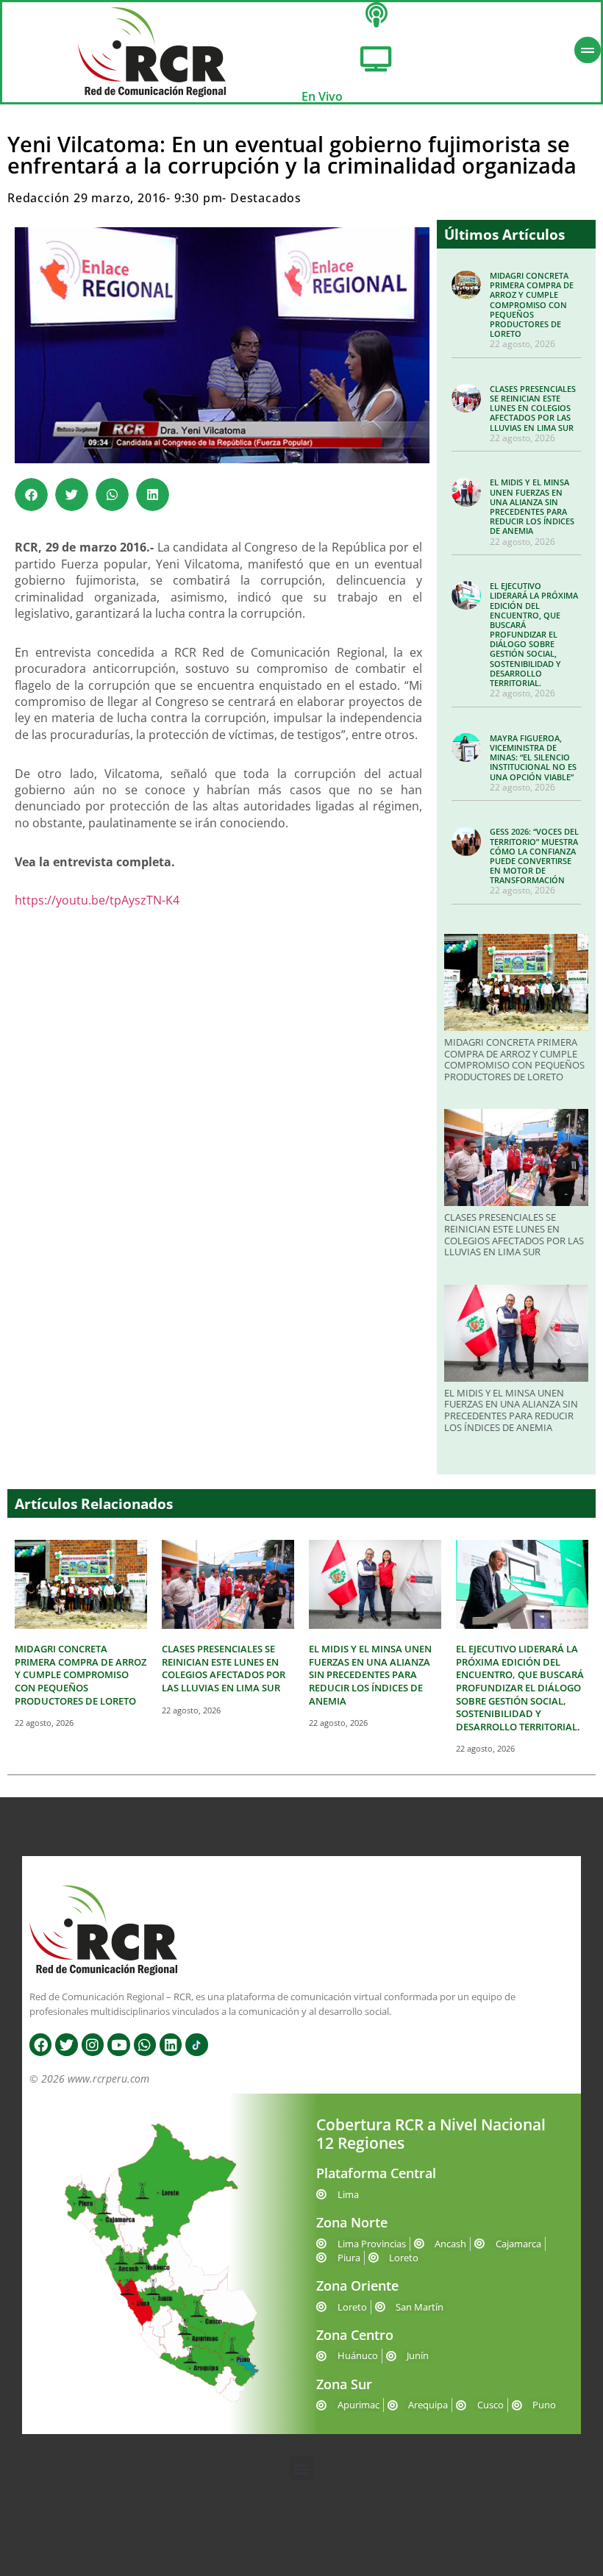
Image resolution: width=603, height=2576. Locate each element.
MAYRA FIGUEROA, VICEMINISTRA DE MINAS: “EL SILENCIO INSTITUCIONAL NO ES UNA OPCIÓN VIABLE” (533, 757)
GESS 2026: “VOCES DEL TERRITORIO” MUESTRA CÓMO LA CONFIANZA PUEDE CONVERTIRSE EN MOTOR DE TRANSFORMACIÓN (534, 856)
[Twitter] (66, 2044)
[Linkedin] (171, 2044)
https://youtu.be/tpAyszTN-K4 (97, 900)
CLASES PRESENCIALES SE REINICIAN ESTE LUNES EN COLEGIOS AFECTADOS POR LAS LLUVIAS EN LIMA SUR (533, 408)
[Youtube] (118, 2044)
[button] (31, 495)
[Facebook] (40, 2044)
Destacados (266, 198)
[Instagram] (93, 2044)
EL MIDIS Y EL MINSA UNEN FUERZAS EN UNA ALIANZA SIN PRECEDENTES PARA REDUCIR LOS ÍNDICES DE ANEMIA (532, 506)
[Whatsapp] (145, 2044)
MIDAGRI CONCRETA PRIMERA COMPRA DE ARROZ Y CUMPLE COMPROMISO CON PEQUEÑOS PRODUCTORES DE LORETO (532, 304)
